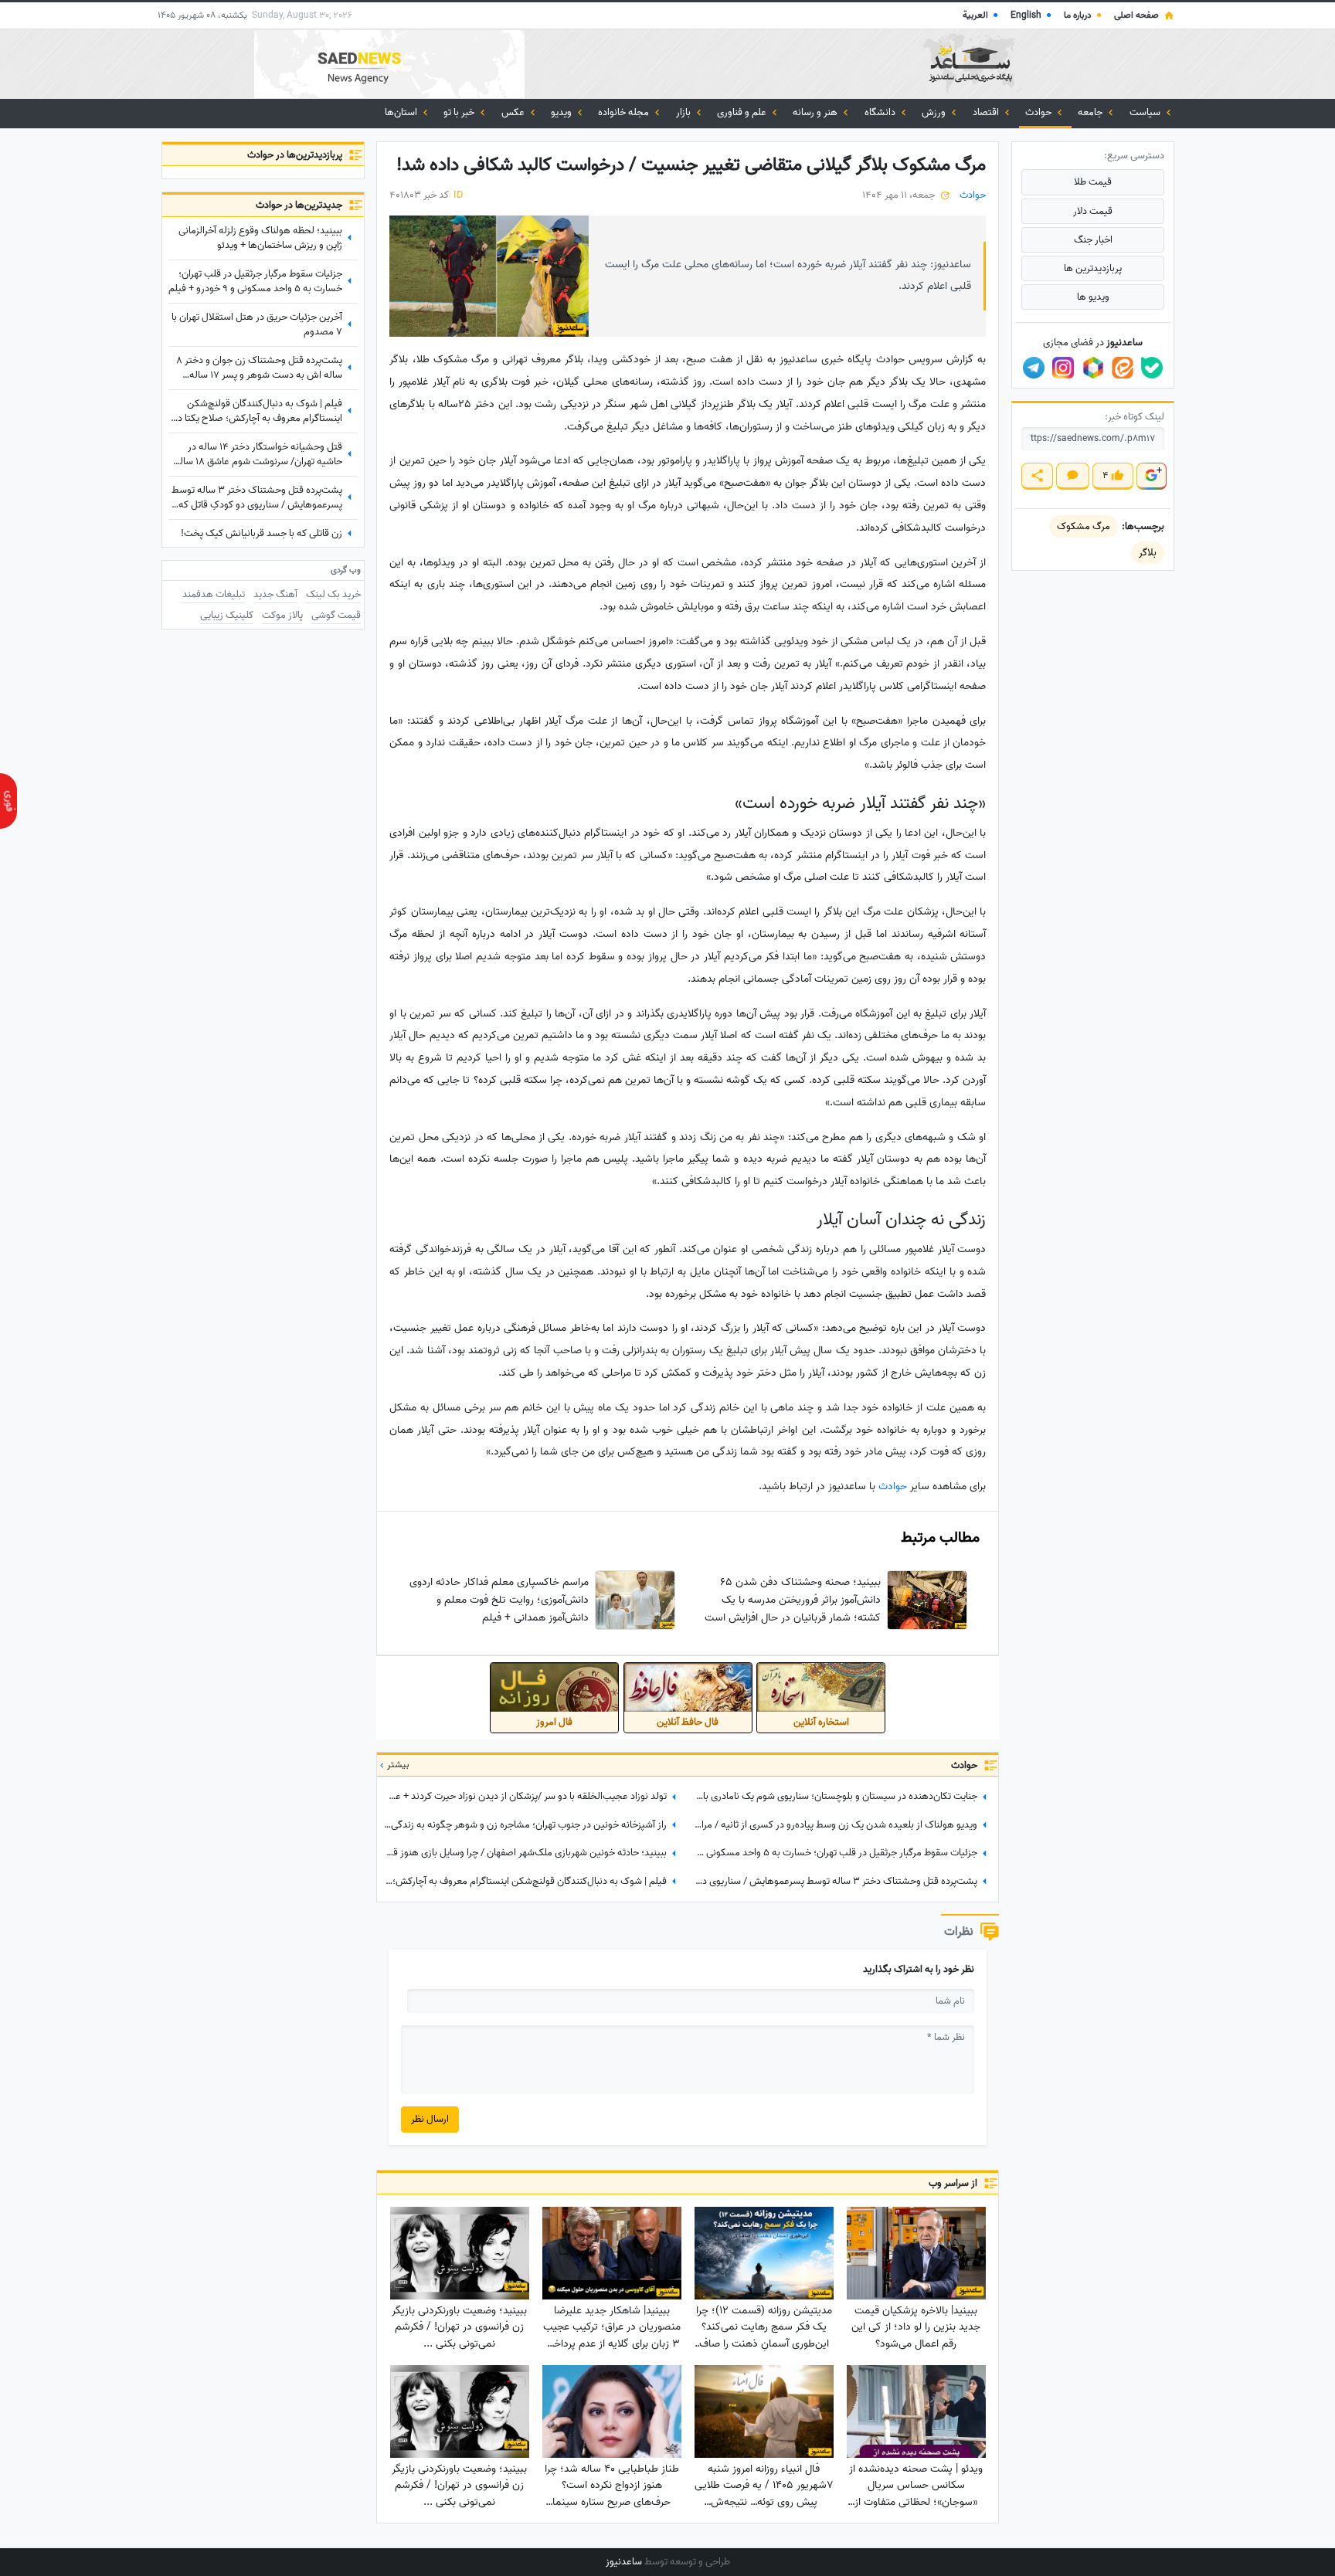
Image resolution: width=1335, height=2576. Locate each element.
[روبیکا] (1093, 368)
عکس (514, 112)
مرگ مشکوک (1084, 526)
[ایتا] (1123, 368)
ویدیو (562, 112)
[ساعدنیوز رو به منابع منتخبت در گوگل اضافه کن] (1151, 476)
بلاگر (1148, 553)
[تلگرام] (1034, 368)
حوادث (1039, 112)
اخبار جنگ (1093, 240)
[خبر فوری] (8, 801)
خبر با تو (460, 112)
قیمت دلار (1093, 211)
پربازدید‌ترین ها (1093, 268)
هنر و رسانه (816, 112)
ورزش (935, 112)
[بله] (1152, 368)
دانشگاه (881, 112)
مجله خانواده (625, 112)
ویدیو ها (1093, 297)
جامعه (1091, 112)
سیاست (1146, 112)
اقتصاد (987, 112)
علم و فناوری (743, 112)
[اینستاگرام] (1063, 368)
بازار (684, 112)
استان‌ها (402, 112)
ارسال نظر (430, 2119)
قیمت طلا (1093, 182)
